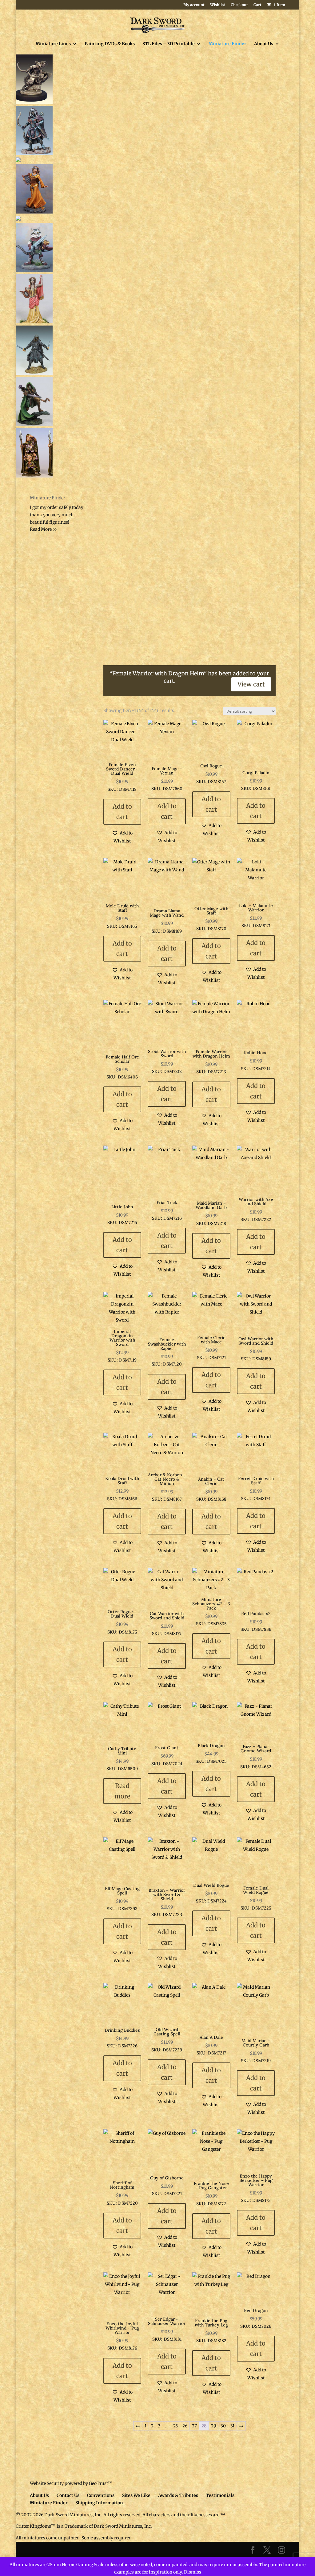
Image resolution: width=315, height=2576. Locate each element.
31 (232, 2426)
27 (194, 2426)
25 (175, 2426)
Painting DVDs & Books (110, 44)
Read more (122, 1791)
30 (223, 2426)
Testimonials (220, 2495)
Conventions (101, 2495)
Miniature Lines (53, 44)
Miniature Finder (227, 44)
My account (194, 5)
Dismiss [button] (193, 2572)
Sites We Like (136, 2495)
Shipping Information (99, 2503)
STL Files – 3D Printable (169, 44)
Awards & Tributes (178, 2495)
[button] (122, 837)
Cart (257, 5)
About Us (264, 44)
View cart (251, 684)
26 (185, 2426)
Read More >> (44, 529)
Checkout (239, 5)
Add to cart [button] (122, 812)
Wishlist (218, 5)
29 (213, 2426)
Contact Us (68, 2495)
